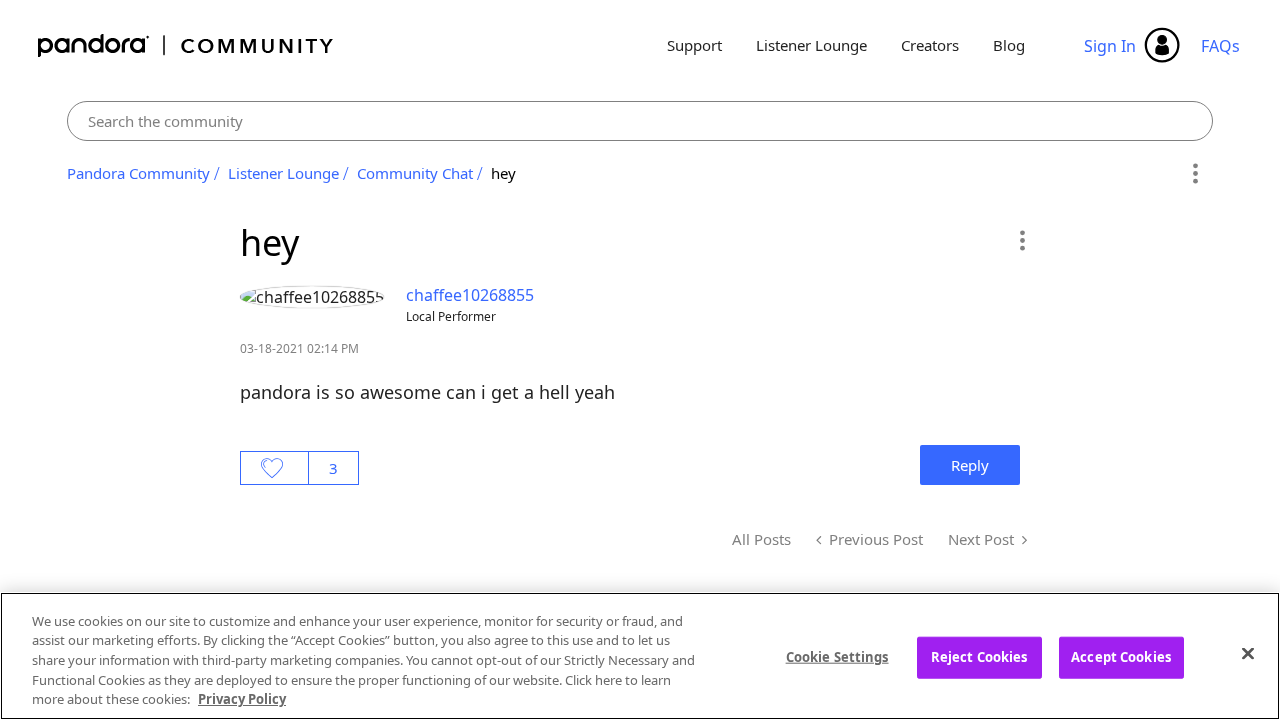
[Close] (1248, 654)
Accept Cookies (1121, 657)
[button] (1021, 240)
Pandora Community (186, 45)
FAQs (1220, 46)
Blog (1009, 45)
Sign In (1110, 46)
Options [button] (1194, 174)
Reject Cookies (979, 657)
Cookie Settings (837, 657)
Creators (930, 45)
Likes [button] (274, 468)
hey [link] (503, 173)
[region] (640, 656)
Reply (970, 465)
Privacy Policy (242, 699)
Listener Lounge (811, 45)
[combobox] (640, 121)
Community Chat (415, 173)
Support (694, 45)
